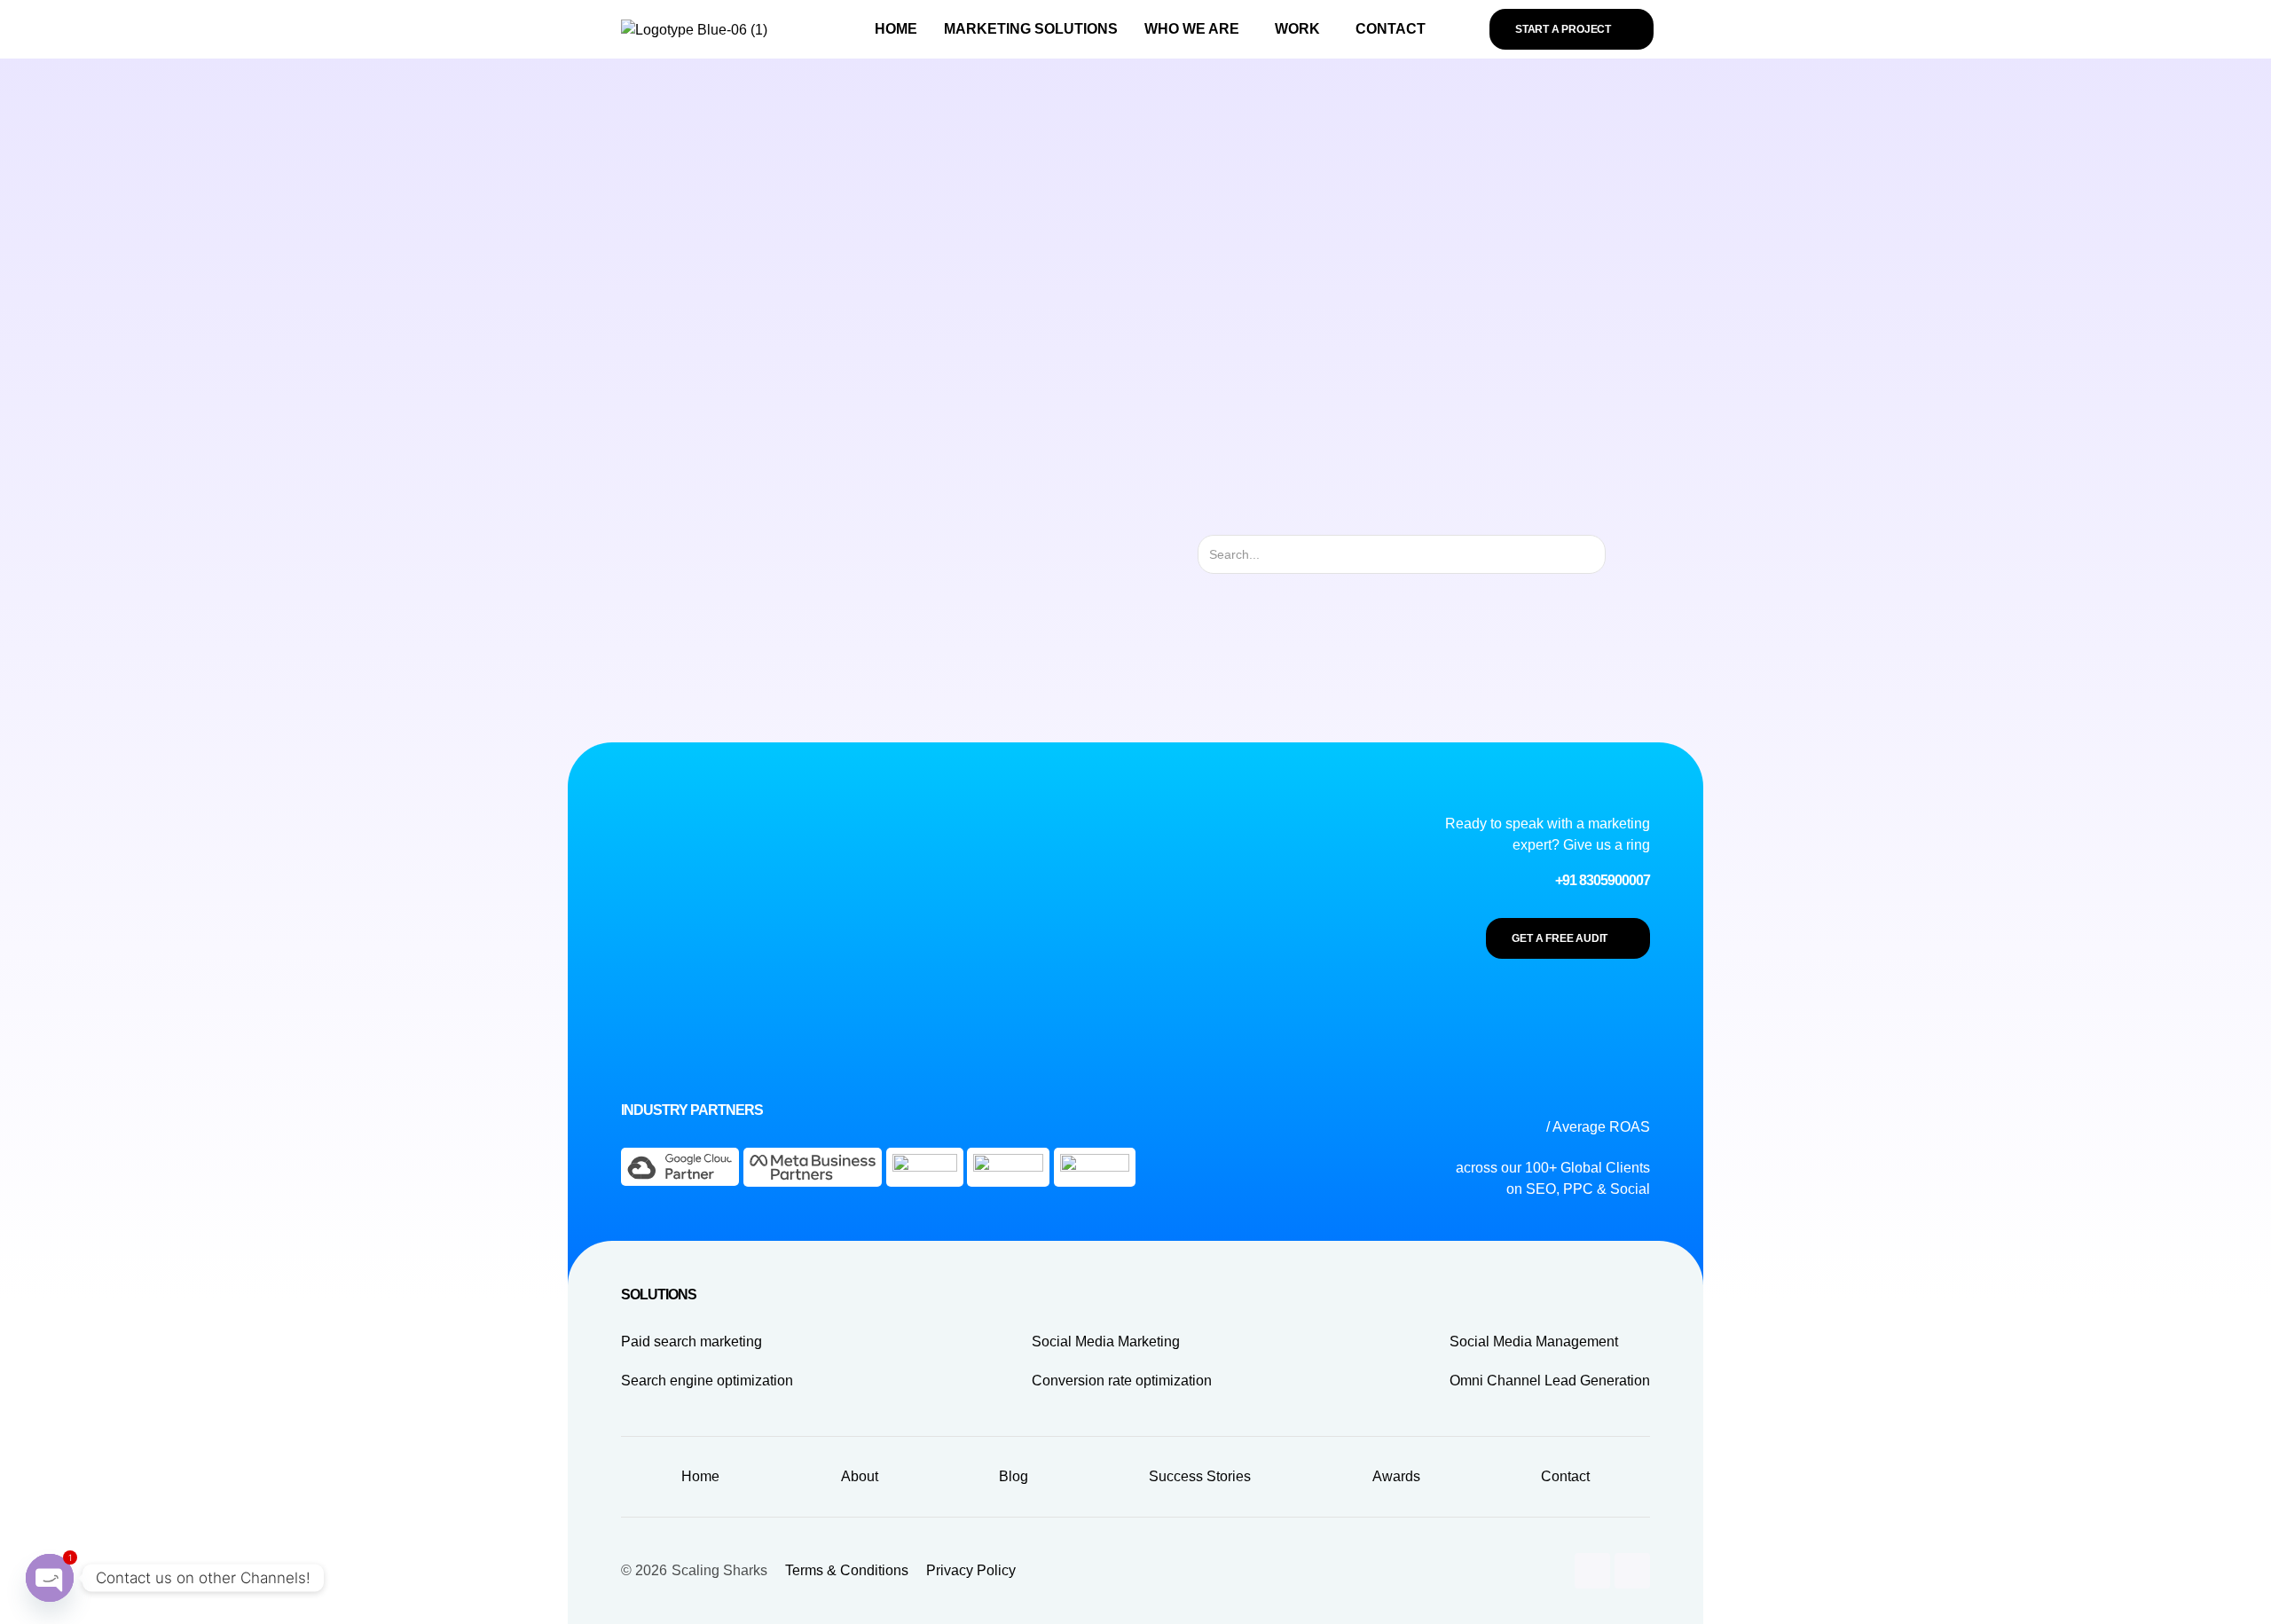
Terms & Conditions (847, 1570)
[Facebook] (1632, 1571)
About (860, 1476)
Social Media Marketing (1106, 1342)
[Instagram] (1592, 1571)
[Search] (1621, 554)
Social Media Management (1534, 1342)
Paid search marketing (692, 1342)
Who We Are (1192, 29)
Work (1297, 29)
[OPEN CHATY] (50, 1578)
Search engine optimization (707, 1381)
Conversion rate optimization (1122, 1381)
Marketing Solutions (1031, 29)
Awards (1396, 1476)
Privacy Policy (971, 1570)
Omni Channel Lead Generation (1550, 1381)
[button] (1196, 29)
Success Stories (1200, 1476)
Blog (1014, 1476)
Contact (1391, 29)
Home (896, 29)
